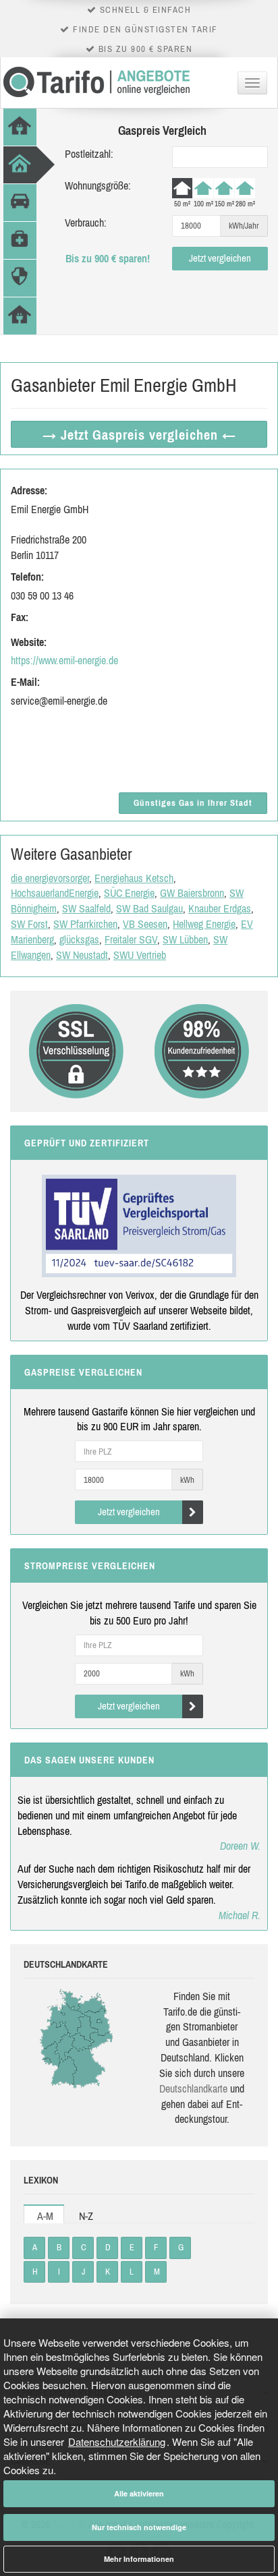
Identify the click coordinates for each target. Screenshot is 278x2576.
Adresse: (29, 490)
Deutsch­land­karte (193, 2088)
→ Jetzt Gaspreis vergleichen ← (139, 435)
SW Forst (29, 924)
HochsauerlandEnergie (55, 893)
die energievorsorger (50, 878)
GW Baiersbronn (192, 893)
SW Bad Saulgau (149, 908)
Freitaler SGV (131, 939)
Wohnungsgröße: (98, 185)
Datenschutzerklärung (117, 2441)
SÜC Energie (129, 893)
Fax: (20, 617)
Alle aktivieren (139, 2493)
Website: (29, 642)
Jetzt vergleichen (220, 258)
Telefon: (27, 577)
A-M (45, 2216)
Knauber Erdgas (220, 908)
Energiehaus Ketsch (134, 878)
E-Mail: (25, 682)
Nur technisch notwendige (139, 2527)
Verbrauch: (86, 223)
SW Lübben (185, 939)
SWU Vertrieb (140, 955)
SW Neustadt (82, 955)
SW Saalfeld (86, 908)
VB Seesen (145, 924)
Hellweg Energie (204, 924)
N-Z (86, 2216)
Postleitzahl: (89, 154)
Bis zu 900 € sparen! (108, 258)
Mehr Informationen (139, 2559)
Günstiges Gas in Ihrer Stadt (193, 803)
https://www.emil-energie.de (64, 660)
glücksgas (79, 939)
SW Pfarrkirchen (85, 924)
